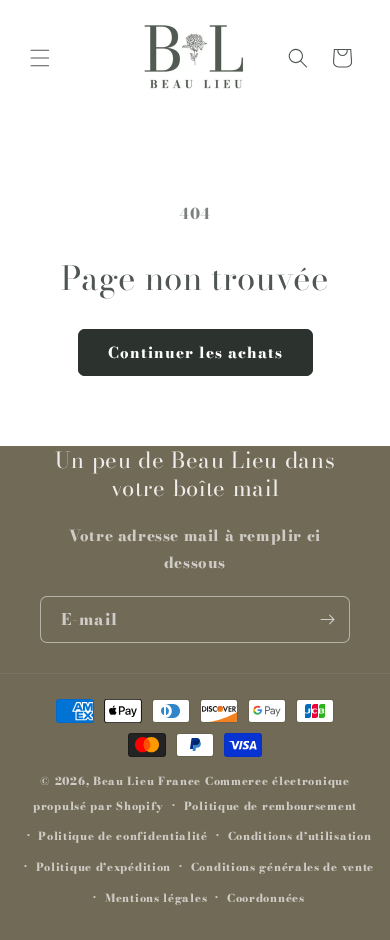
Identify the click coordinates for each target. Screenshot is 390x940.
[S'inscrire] (327, 619)
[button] (40, 58)
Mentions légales (156, 898)
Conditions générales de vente (282, 867)
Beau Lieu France (147, 781)
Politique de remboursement (270, 806)
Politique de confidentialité (123, 836)
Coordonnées (266, 898)
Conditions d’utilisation (300, 836)
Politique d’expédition (103, 867)
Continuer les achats (195, 352)
